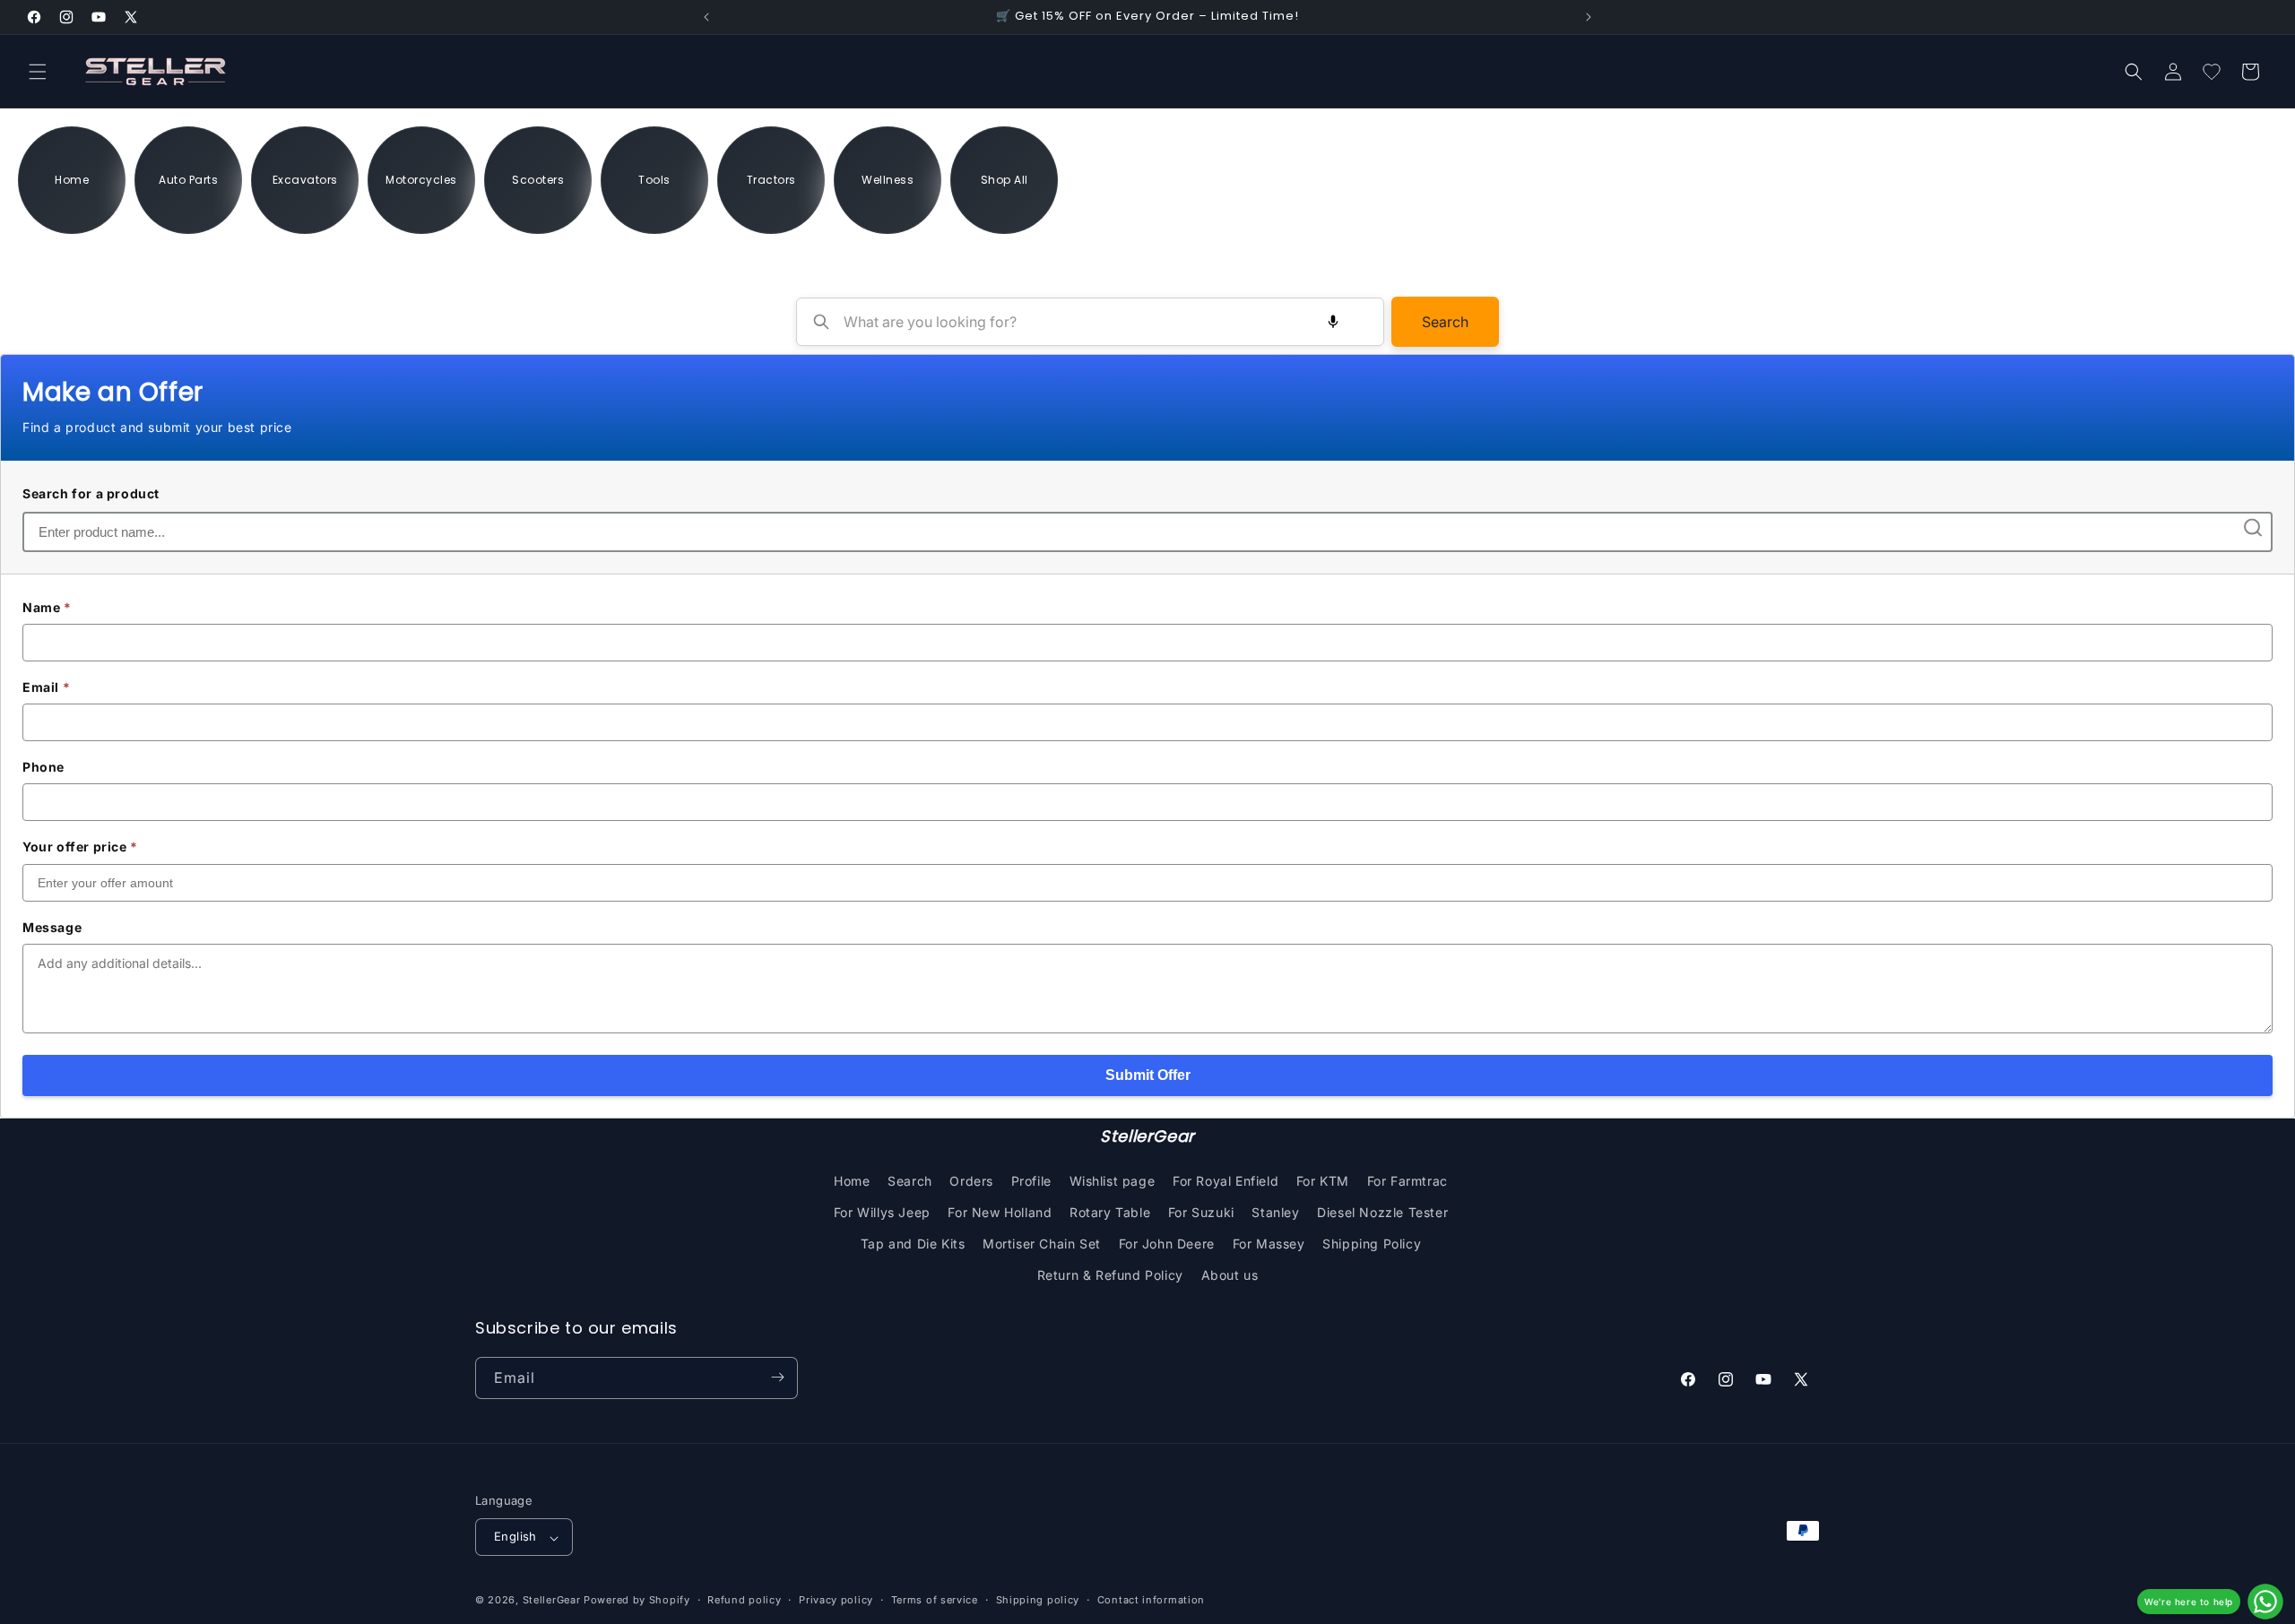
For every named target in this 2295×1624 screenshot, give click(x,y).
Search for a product (91, 493)
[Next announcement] (1589, 17)
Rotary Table (1110, 1211)
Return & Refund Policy (1110, 1275)
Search (1445, 322)
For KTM (1323, 1180)
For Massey (1269, 1243)
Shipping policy (1038, 1601)
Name (47, 607)
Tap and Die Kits (913, 1243)
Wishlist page (1113, 1180)
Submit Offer (1148, 1075)
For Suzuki (1201, 1211)
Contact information (1151, 1601)
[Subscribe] (777, 1377)
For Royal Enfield (1225, 1180)
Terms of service (935, 1601)
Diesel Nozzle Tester (1382, 1211)
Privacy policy (836, 1601)
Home (852, 1180)
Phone (43, 767)
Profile (1031, 1180)
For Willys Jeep (882, 1211)
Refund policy (744, 1601)
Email (46, 687)
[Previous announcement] (706, 17)
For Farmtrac (1407, 1180)
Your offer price (80, 847)
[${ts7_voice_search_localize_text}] (1333, 322)
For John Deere (1167, 1243)
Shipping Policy (1372, 1243)
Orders (971, 1180)
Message (52, 927)
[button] (38, 72)
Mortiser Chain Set (1042, 1243)
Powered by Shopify (637, 1601)
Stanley (1275, 1211)
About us (1230, 1275)
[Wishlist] (2212, 72)
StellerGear (552, 1601)
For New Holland (1000, 1211)
